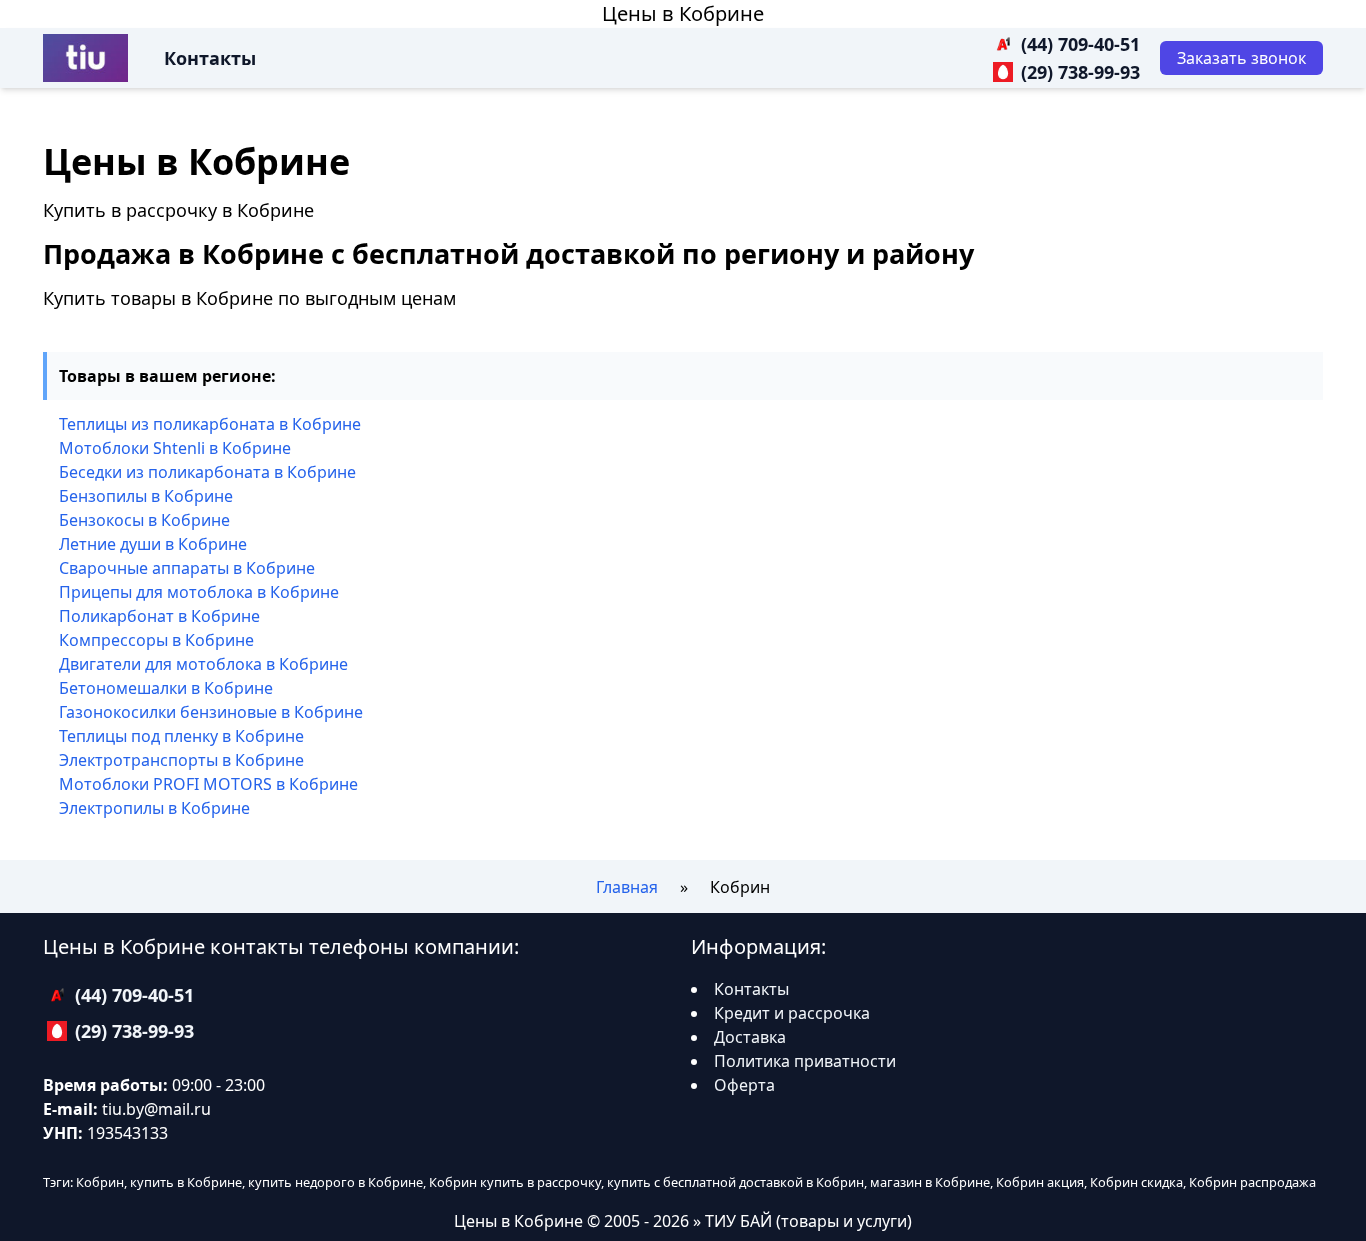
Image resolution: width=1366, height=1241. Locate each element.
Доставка (750, 1037)
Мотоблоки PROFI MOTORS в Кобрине (208, 784)
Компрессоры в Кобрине (156, 640)
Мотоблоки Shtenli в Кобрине (175, 448)
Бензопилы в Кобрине (146, 496)
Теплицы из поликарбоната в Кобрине (210, 424)
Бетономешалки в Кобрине (166, 688)
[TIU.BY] (85, 58)
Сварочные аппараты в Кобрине (187, 568)
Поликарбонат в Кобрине (159, 616)
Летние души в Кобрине (153, 544)
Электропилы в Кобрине (154, 808)
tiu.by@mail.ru (156, 1109)
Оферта (744, 1085)
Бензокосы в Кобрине (144, 520)
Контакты (210, 58)
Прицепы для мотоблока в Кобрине (199, 592)
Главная (627, 887)
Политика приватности (805, 1061)
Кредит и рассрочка (792, 1013)
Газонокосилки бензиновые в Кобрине (211, 712)
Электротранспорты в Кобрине (181, 760)
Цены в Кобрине (683, 13)
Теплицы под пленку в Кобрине (181, 736)
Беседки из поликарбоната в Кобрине (207, 472)
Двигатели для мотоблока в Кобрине (203, 664)
